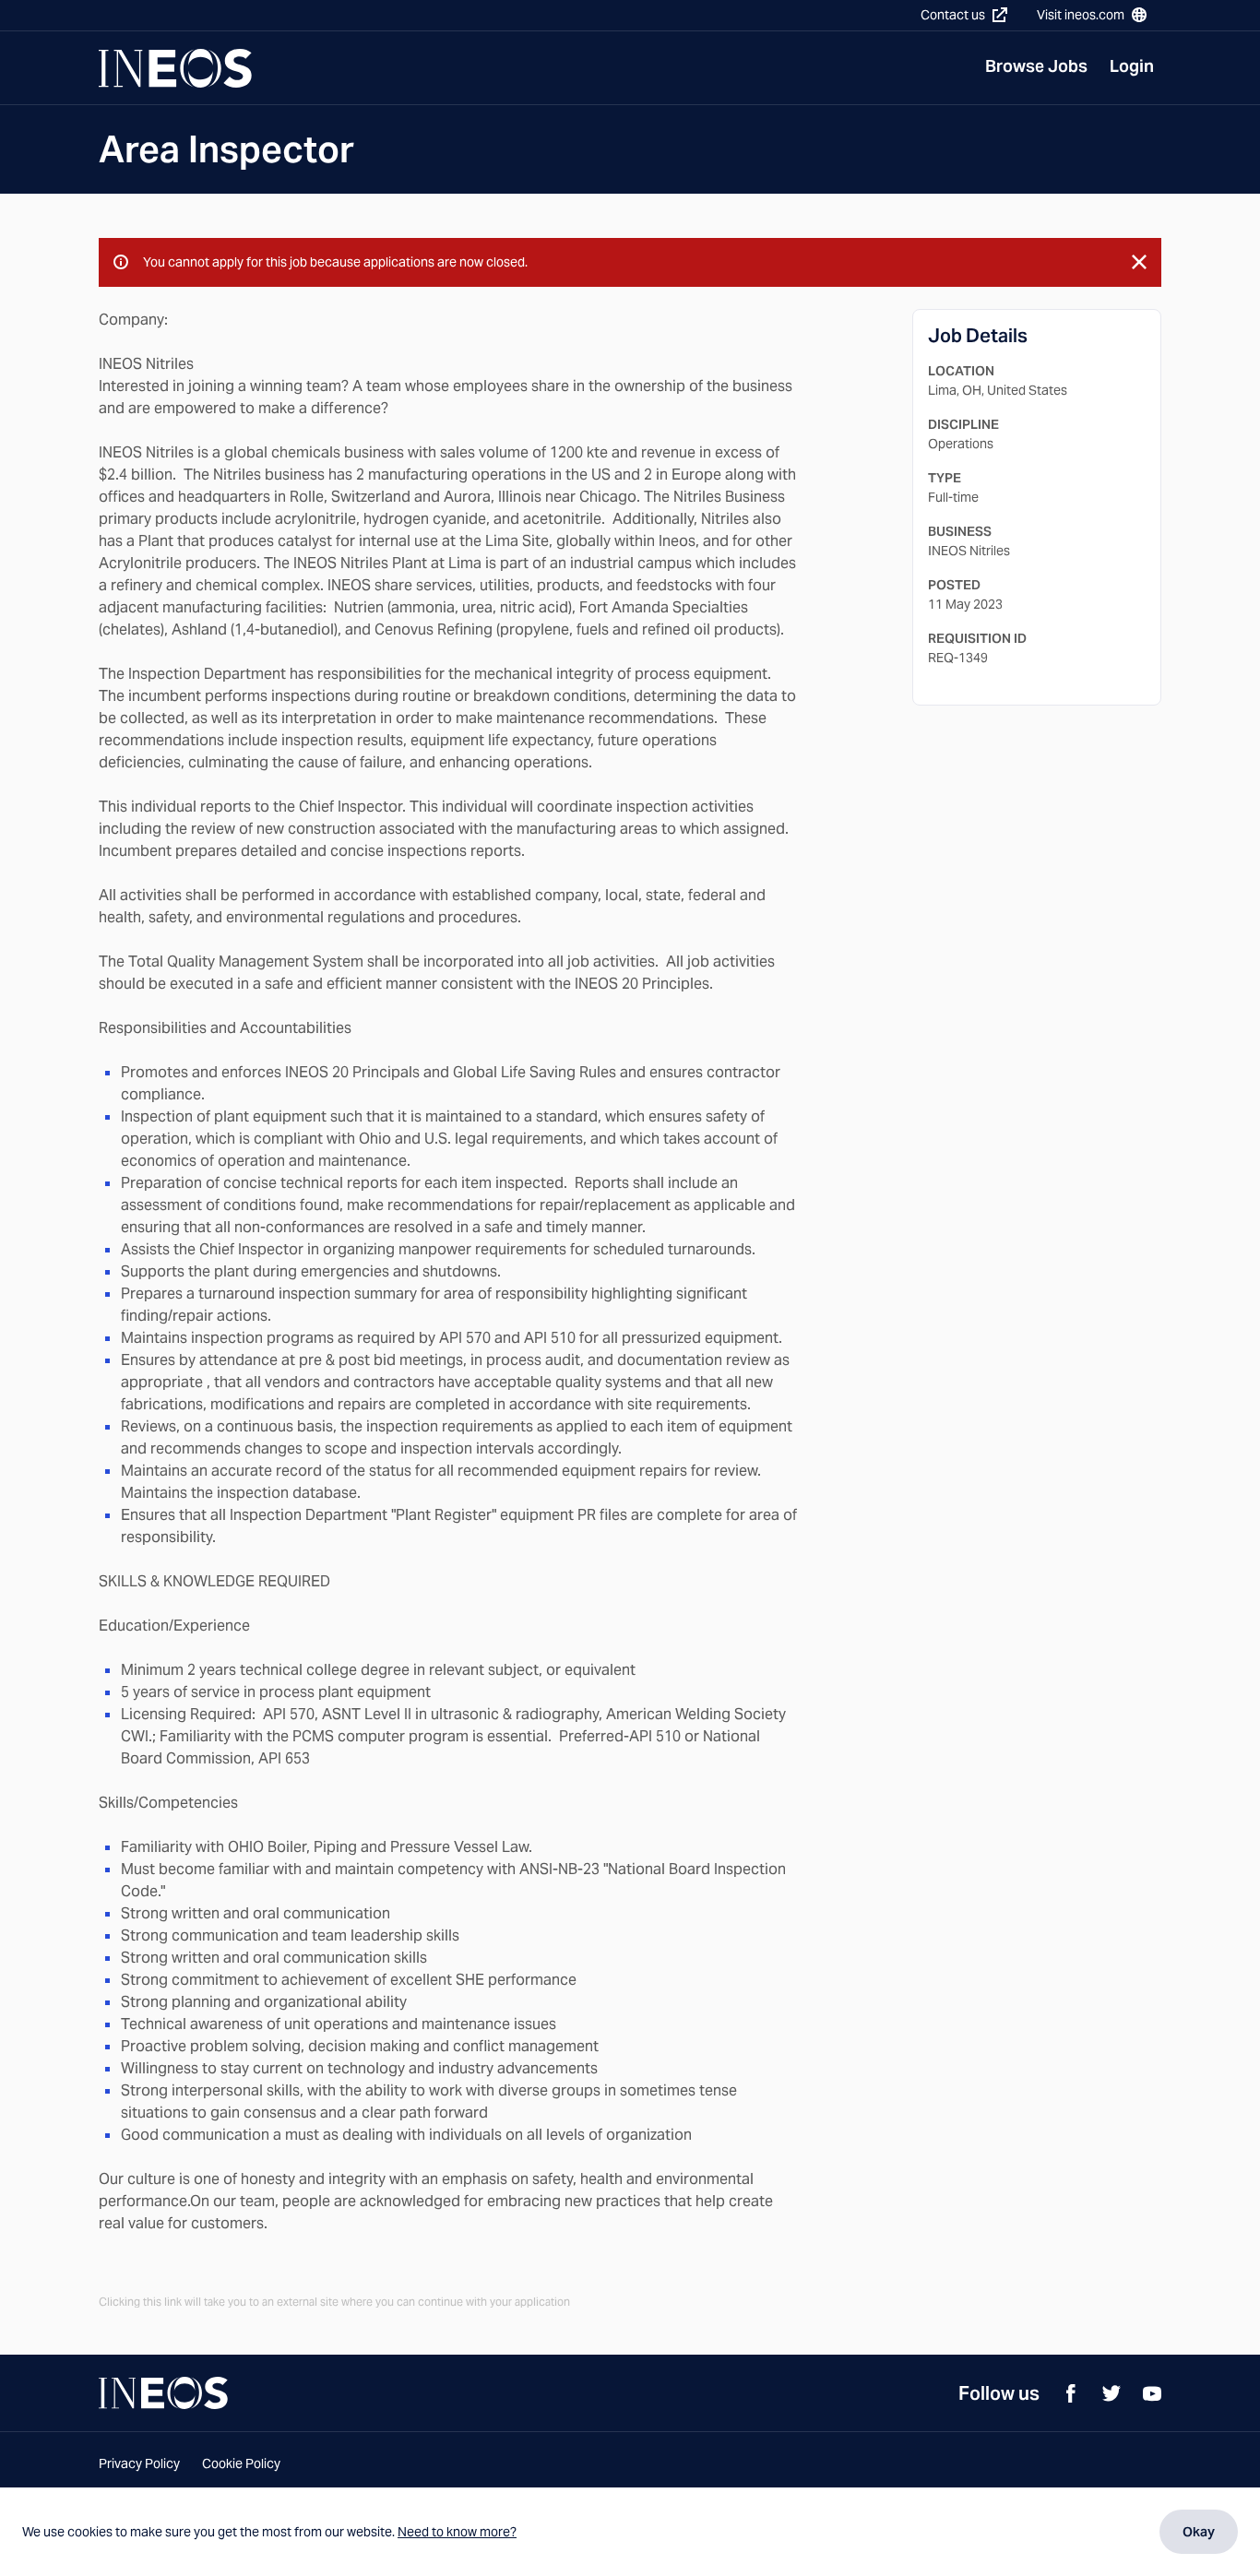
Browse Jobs (1036, 66)
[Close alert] (1139, 262)
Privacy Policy (139, 2463)
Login (1132, 66)
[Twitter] (1111, 2393)
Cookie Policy (241, 2463)
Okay (1199, 2532)
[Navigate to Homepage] (175, 68)
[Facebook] (1071, 2393)
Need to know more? (457, 2532)
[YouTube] (1152, 2393)
